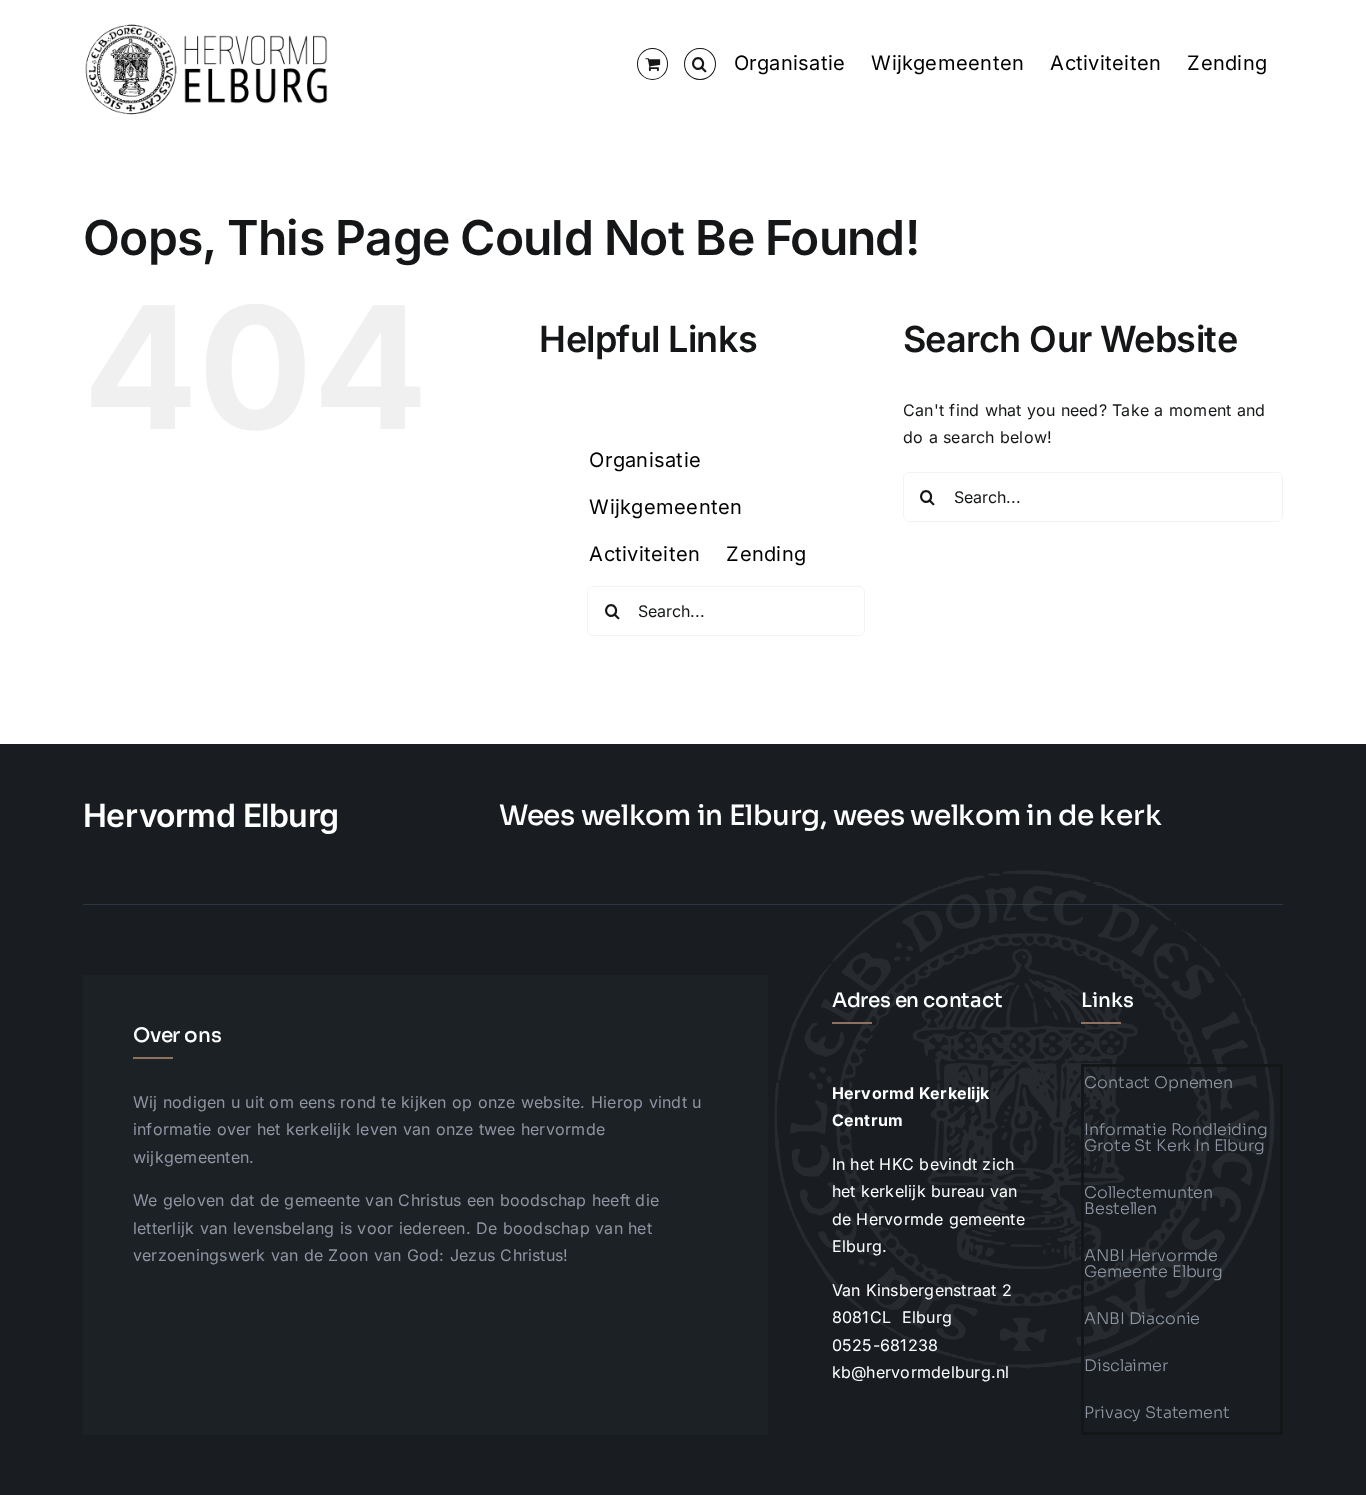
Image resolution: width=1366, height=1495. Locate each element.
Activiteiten (1105, 63)
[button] (699, 64)
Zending (1227, 63)
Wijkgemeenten (947, 63)
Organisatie (790, 63)
